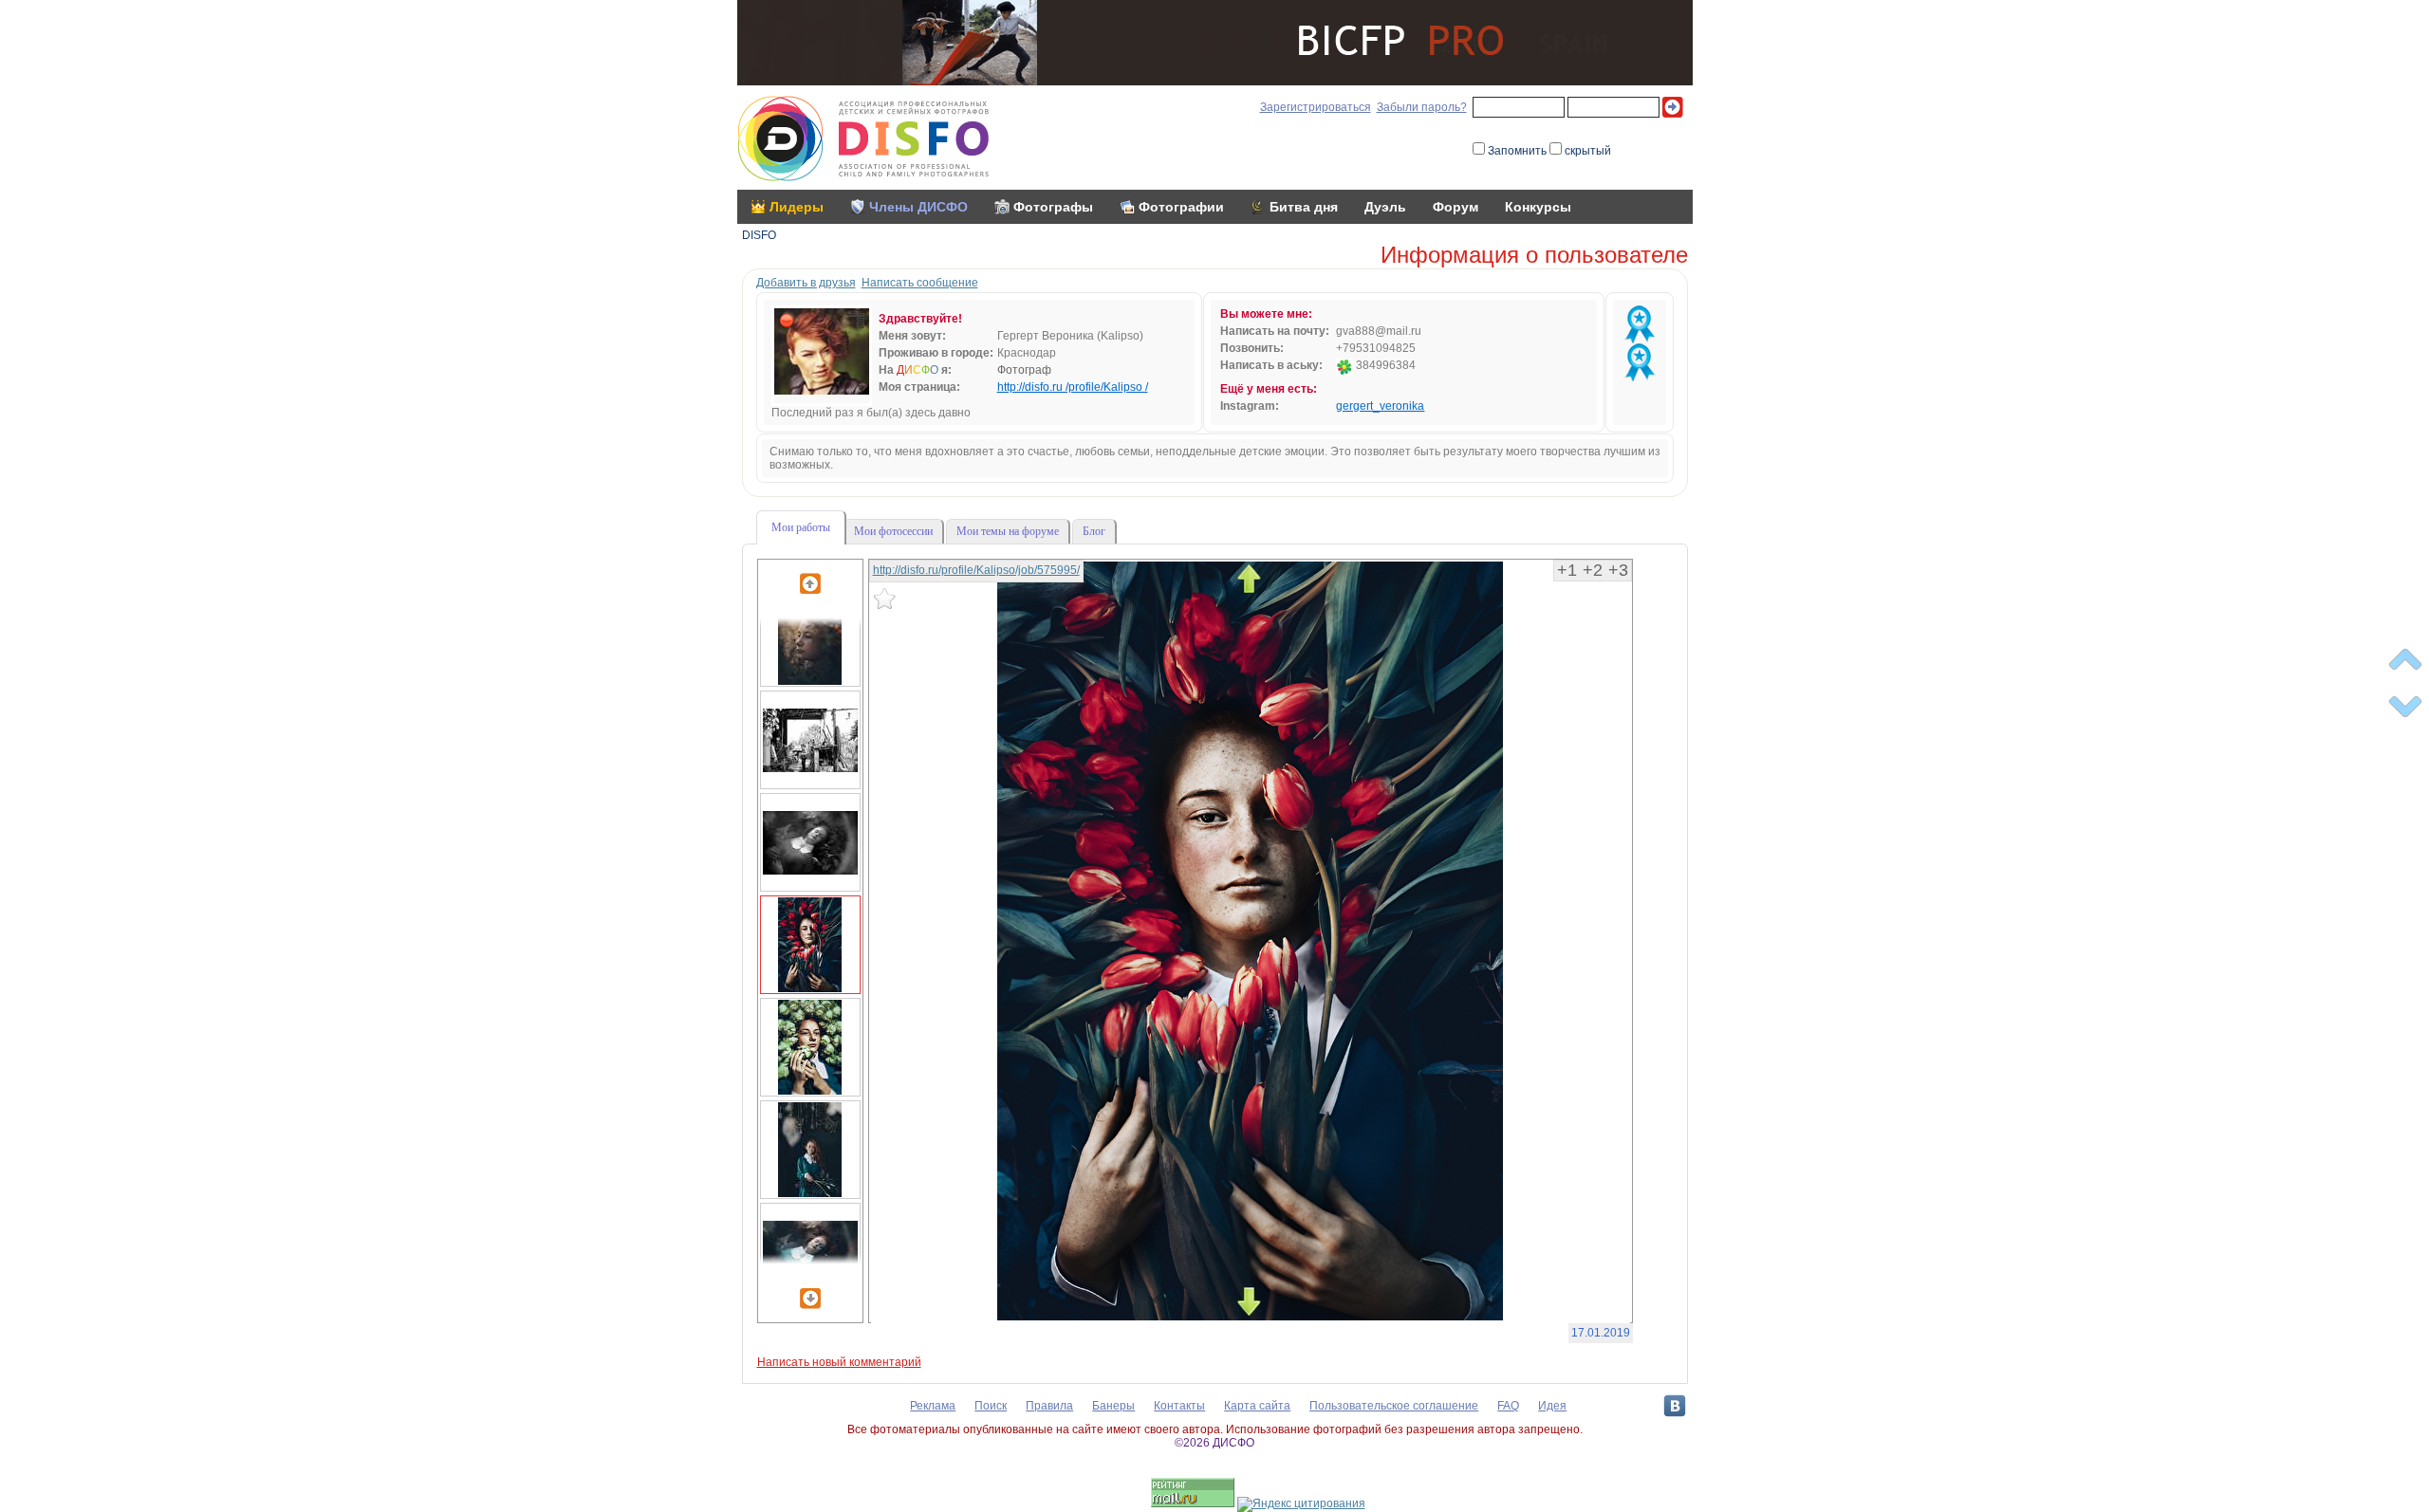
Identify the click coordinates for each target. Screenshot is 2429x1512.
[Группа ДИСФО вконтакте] (1675, 1406)
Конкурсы (1538, 207)
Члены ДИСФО (918, 207)
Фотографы (1053, 207)
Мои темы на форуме (1008, 531)
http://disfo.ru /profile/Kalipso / (1073, 387)
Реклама (933, 1406)
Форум (1456, 207)
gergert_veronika (1380, 406)
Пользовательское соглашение (1394, 1406)
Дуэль (1385, 207)
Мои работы (801, 527)
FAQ (1508, 1406)
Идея (1552, 1406)
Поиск (991, 1406)
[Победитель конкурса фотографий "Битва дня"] (1640, 324)
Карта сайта (1257, 1406)
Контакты (1179, 1406)
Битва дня (1304, 207)
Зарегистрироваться (1316, 107)
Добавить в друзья (806, 283)
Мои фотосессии (893, 531)
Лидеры (797, 207)
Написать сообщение (920, 283)
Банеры (1113, 1406)
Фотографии (1181, 207)
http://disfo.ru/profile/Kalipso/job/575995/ (976, 570)
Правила (1049, 1406)
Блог (1094, 531)
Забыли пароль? (1422, 107)
